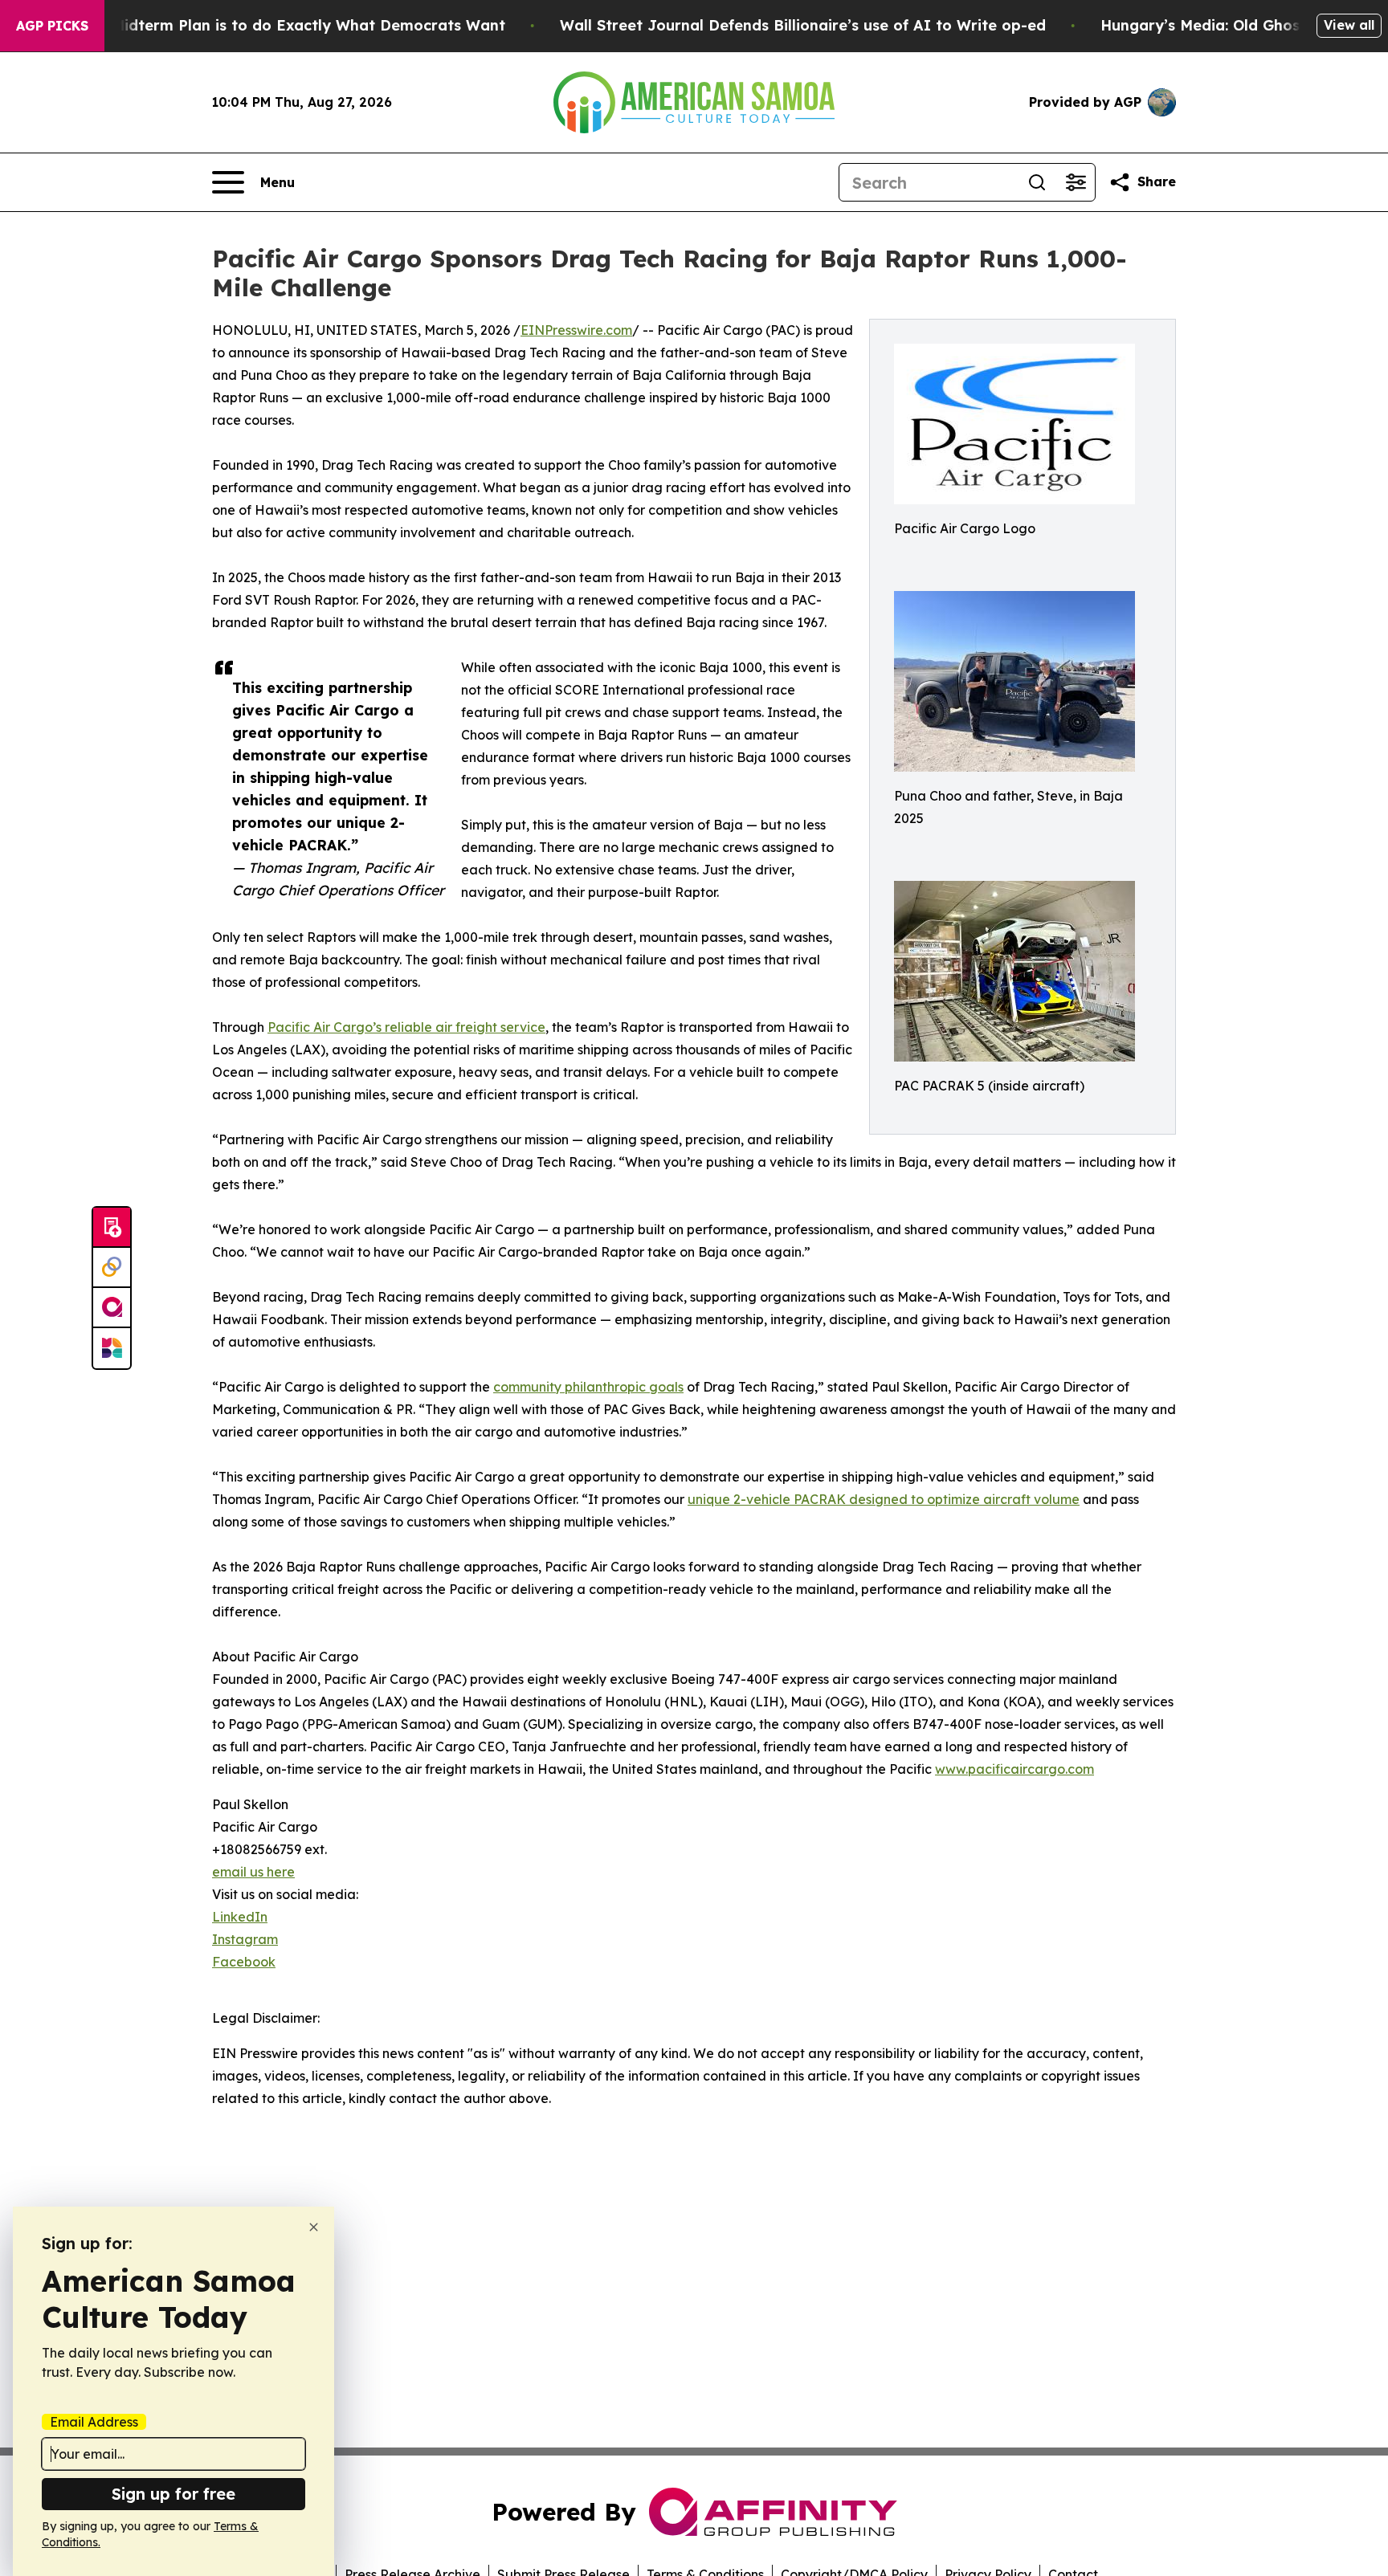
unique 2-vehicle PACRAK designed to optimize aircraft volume (884, 1499)
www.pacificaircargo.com (1014, 1769)
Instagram (245, 1939)
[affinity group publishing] (112, 1308)
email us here (253, 1872)
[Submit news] (112, 1228)
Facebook (244, 1962)
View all (1349, 25)
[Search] (1037, 182)
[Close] (314, 2227)
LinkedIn (240, 1917)
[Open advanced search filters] (1076, 182)
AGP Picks (52, 26)
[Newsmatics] (112, 1348)
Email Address (94, 2422)
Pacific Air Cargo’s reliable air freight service (406, 1027)
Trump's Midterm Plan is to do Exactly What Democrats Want (277, 25)
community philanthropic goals (588, 1387)
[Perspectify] (112, 1268)
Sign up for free (173, 2494)
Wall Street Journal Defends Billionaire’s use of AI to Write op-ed (803, 25)
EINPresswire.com (576, 330)
